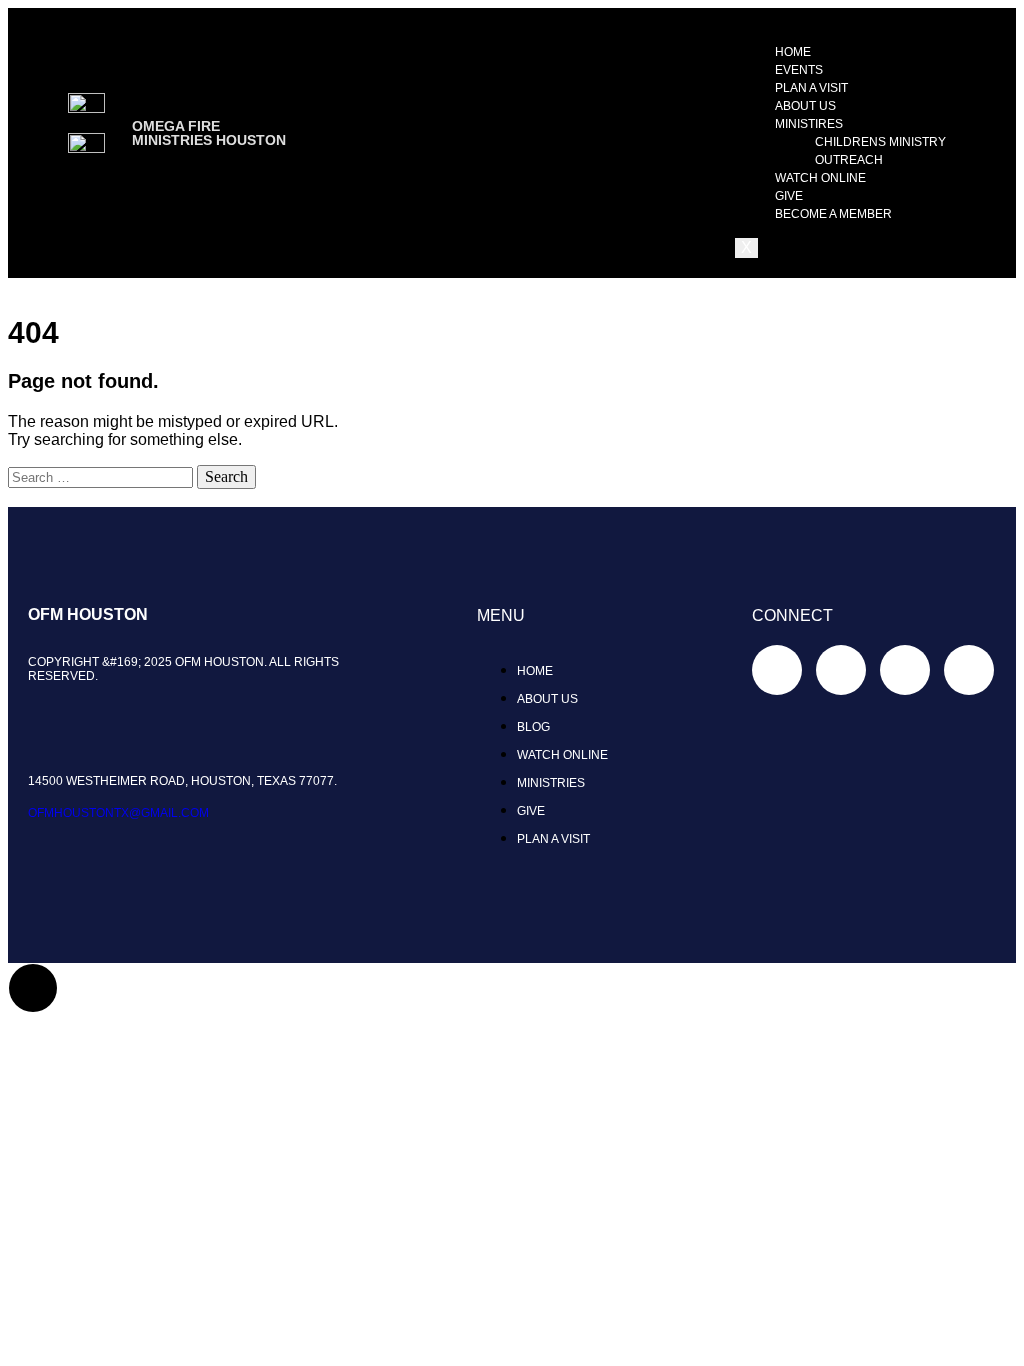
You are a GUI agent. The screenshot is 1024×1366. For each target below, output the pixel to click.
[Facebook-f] (777, 670)
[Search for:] (102, 476)
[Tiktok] (841, 670)
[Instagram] (905, 670)
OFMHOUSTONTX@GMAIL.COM (118, 813)
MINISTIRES (809, 124)
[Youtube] (969, 670)
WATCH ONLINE (820, 178)
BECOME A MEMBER (833, 214)
